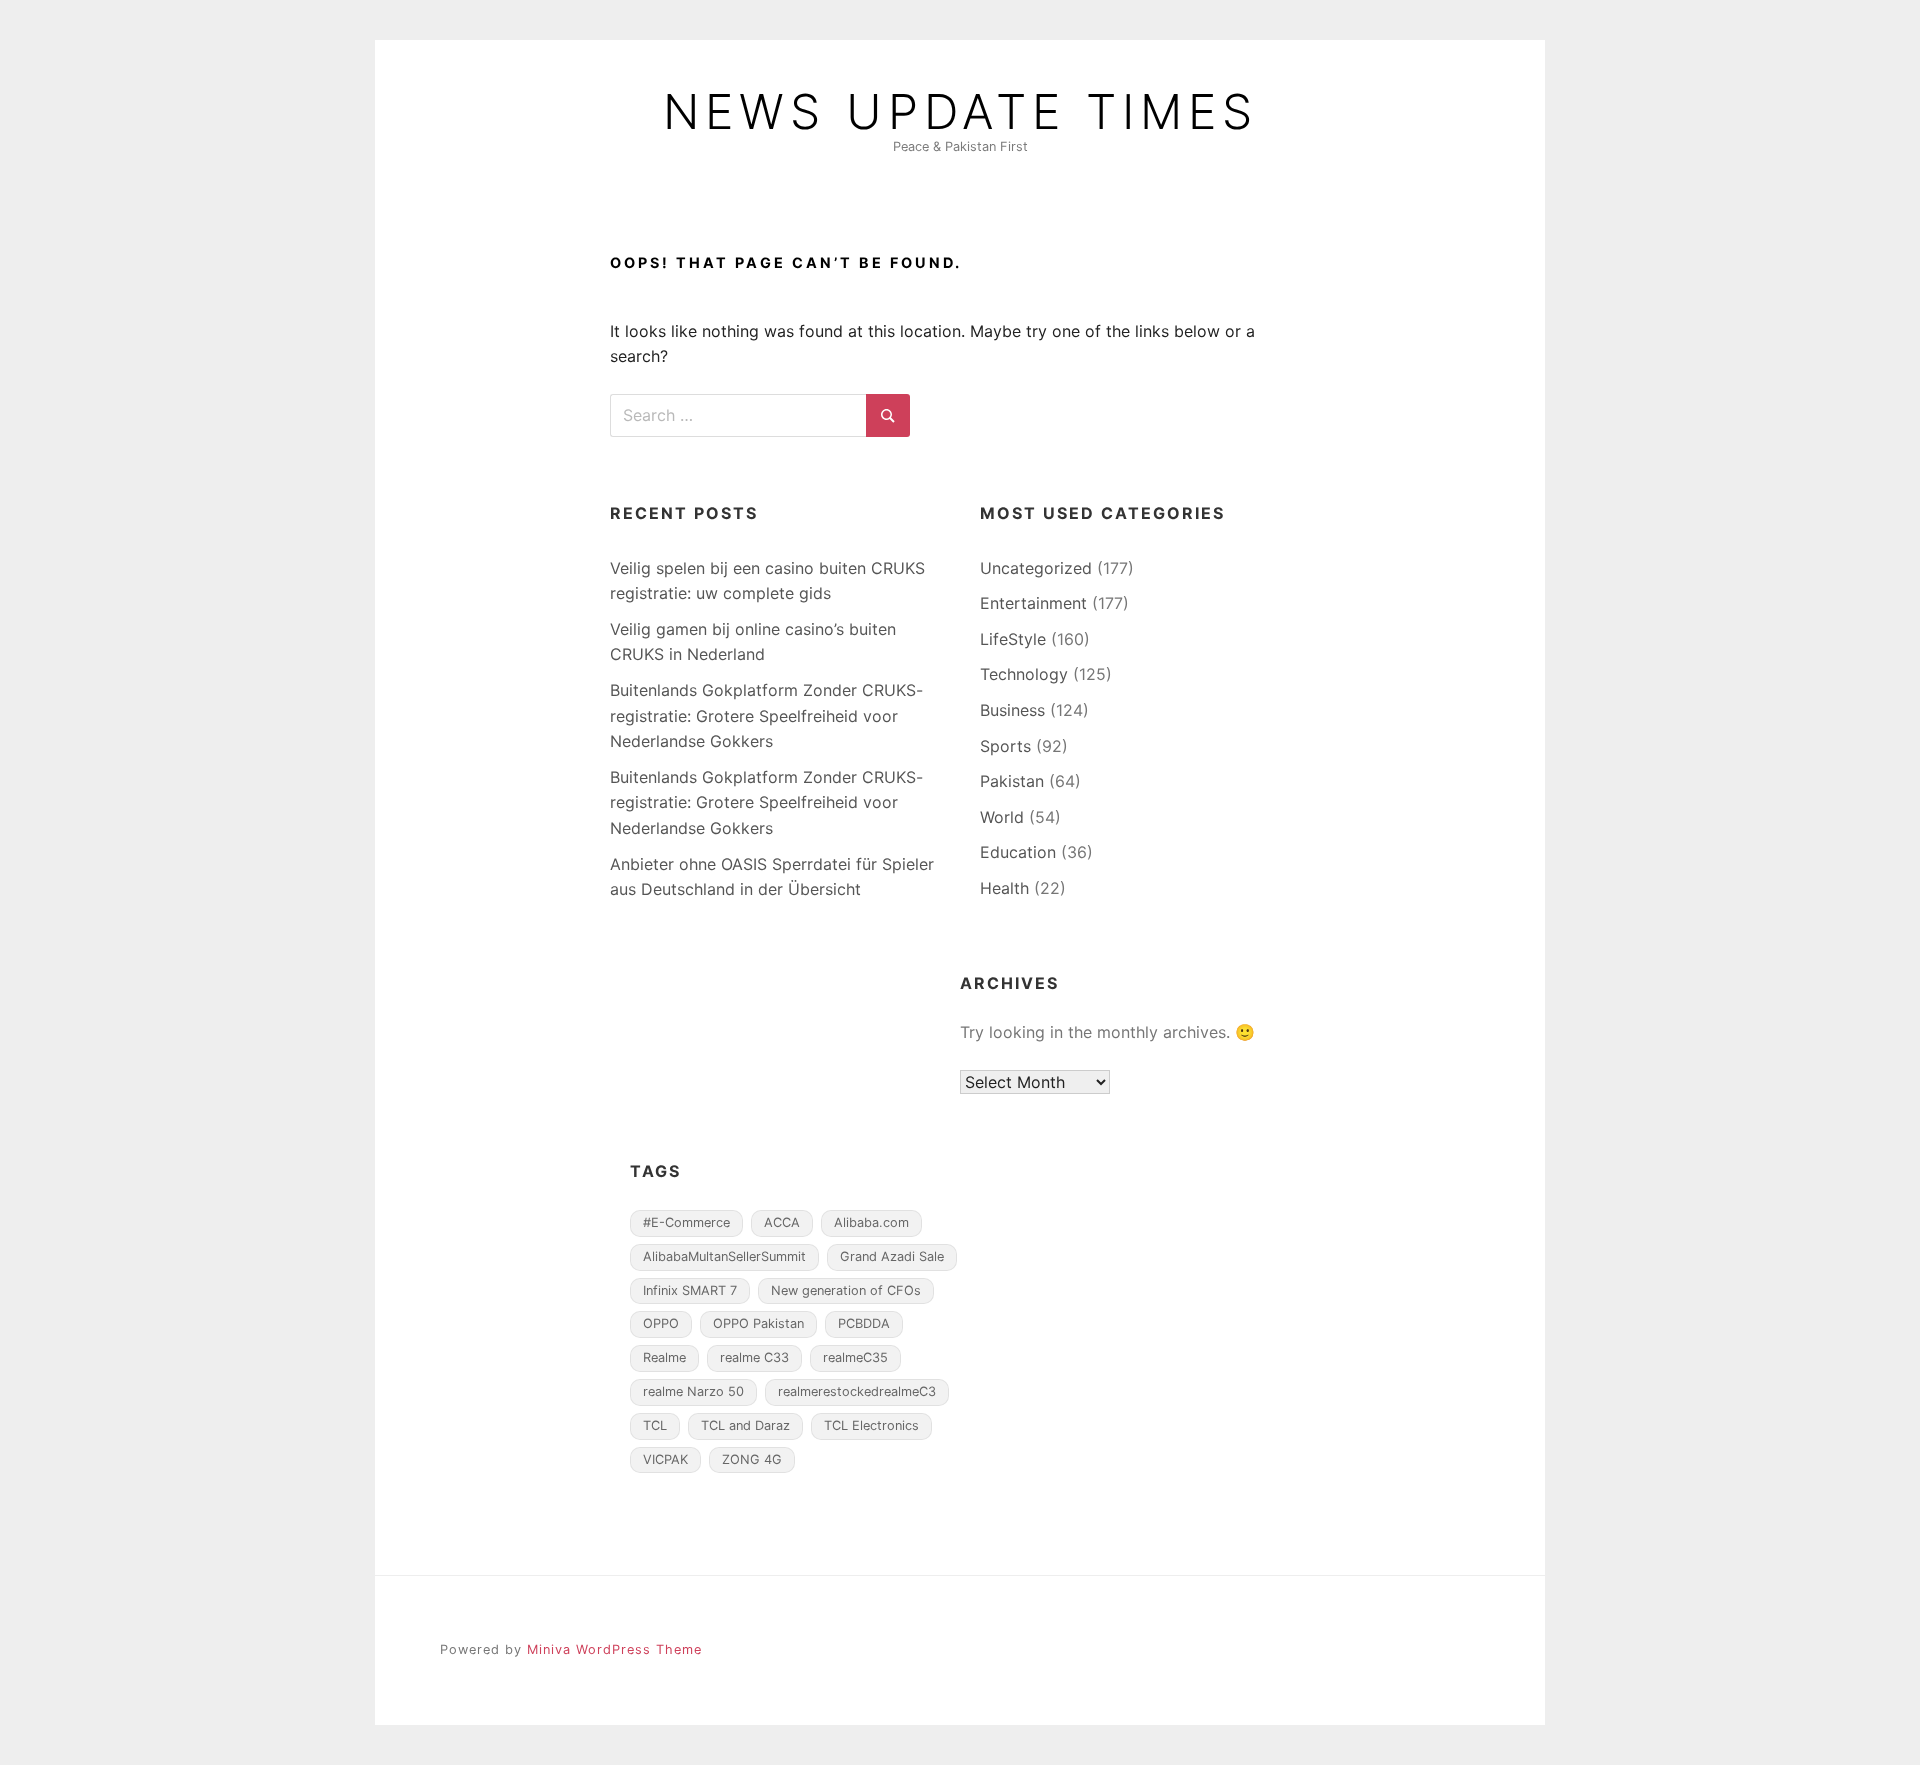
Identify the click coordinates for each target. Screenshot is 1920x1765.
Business (1012, 710)
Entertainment (1033, 603)
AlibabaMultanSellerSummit (724, 1256)
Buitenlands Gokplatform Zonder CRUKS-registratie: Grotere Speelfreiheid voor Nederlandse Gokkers (766, 715)
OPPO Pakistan (758, 1323)
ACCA (782, 1222)
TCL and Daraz (745, 1425)
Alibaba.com (871, 1222)
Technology (1024, 674)
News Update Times (960, 112)
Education (1018, 852)
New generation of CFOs (846, 1290)
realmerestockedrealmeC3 (857, 1391)
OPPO (661, 1323)
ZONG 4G (752, 1459)
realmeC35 (855, 1357)
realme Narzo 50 (693, 1391)
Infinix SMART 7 (690, 1290)
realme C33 (754, 1357)
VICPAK (665, 1459)
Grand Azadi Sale (892, 1256)
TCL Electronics (871, 1425)
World (1002, 817)
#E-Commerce (686, 1222)
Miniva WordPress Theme (614, 1649)
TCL (655, 1425)
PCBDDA (864, 1323)
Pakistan (1012, 781)
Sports (1005, 746)
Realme (664, 1357)
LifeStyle (1013, 639)
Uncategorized (1036, 568)
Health (1004, 888)
